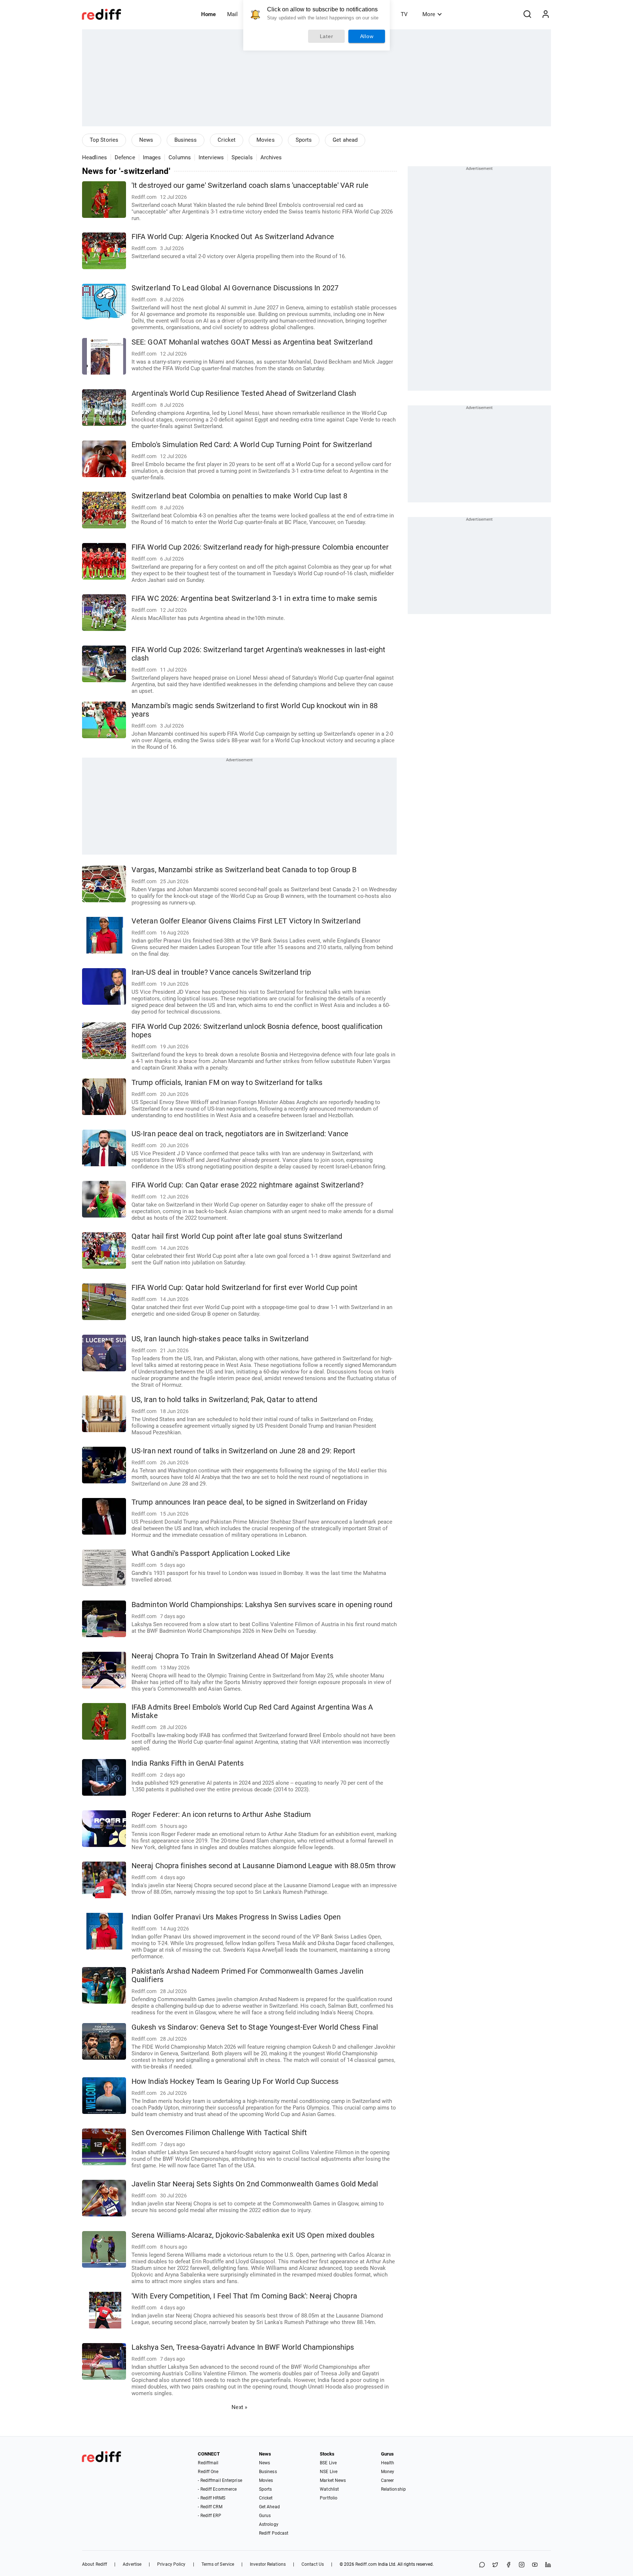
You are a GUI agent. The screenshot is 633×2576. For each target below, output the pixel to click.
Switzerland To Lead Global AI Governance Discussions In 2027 (235, 288)
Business (186, 140)
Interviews (211, 157)
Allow (367, 36)
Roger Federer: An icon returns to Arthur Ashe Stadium (221, 1815)
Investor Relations (268, 2564)
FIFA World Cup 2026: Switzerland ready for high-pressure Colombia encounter (260, 547)
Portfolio (329, 2498)
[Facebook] (508, 2565)
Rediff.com (366, 2564)
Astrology (269, 2524)
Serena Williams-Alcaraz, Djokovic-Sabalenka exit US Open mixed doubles (253, 2235)
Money (388, 2472)
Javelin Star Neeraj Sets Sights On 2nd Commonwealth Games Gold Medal (255, 2184)
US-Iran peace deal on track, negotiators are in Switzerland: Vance (240, 1134)
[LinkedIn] (548, 2565)
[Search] (527, 14)
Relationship (393, 2489)
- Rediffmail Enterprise (220, 2480)
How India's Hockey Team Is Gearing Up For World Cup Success (235, 2081)
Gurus (265, 2516)
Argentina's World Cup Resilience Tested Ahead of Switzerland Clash (244, 393)
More (429, 14)
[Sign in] (545, 14)
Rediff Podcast (274, 2533)
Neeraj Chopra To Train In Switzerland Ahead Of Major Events (232, 1656)
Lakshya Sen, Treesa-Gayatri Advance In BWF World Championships (243, 2347)
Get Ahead (269, 2507)
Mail (232, 14)
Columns (180, 157)
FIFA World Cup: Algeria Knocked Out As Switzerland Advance (233, 237)
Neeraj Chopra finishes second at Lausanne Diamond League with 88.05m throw (264, 1866)
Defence (125, 157)
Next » (239, 2407)
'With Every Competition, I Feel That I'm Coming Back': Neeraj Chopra (244, 2296)
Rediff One (208, 2472)
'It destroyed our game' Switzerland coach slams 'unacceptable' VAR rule (250, 185)
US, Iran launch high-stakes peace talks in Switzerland (220, 1339)
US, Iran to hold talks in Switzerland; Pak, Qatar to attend (224, 1400)
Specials (242, 157)
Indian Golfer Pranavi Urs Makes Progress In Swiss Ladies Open (236, 1917)
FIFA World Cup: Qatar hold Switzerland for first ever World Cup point (245, 1288)
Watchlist (329, 2489)
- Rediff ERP (209, 2516)
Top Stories (104, 140)
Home (208, 14)
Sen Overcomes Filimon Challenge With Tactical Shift (219, 2133)
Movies (266, 140)
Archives (271, 157)
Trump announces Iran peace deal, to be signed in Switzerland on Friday (249, 1502)
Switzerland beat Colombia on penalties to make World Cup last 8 (239, 496)
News (146, 140)
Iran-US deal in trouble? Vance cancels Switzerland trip (221, 972)
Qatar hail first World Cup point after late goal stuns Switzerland (237, 1236)
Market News (333, 2480)
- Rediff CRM (210, 2507)
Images (152, 157)
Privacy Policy (171, 2564)
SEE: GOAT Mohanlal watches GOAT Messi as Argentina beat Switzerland (252, 342)
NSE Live (329, 2472)
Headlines (95, 157)
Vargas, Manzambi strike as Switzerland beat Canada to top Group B (244, 870)
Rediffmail (208, 2463)
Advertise (132, 2564)
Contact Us (313, 2564)
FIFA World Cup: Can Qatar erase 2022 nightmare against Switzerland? (247, 1185)
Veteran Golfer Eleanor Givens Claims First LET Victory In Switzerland (246, 921)
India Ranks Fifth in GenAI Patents (188, 1763)
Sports (304, 140)
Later (327, 36)
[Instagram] (522, 2565)
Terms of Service (218, 2564)
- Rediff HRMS (211, 2498)
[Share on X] (495, 2565)
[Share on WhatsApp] (482, 2565)
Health (388, 2463)
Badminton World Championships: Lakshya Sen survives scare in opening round (262, 1605)
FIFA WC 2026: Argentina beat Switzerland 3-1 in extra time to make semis (254, 599)
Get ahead (345, 140)
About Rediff (95, 2564)
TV (404, 14)
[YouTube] (535, 2565)
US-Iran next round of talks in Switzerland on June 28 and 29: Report (243, 1451)
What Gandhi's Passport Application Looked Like (211, 1553)
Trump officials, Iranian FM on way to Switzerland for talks (227, 1083)
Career (388, 2480)
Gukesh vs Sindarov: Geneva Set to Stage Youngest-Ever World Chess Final (255, 2027)
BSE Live (328, 2463)
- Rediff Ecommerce (217, 2489)
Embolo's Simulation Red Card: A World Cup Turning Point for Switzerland (252, 445)
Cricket (227, 140)
